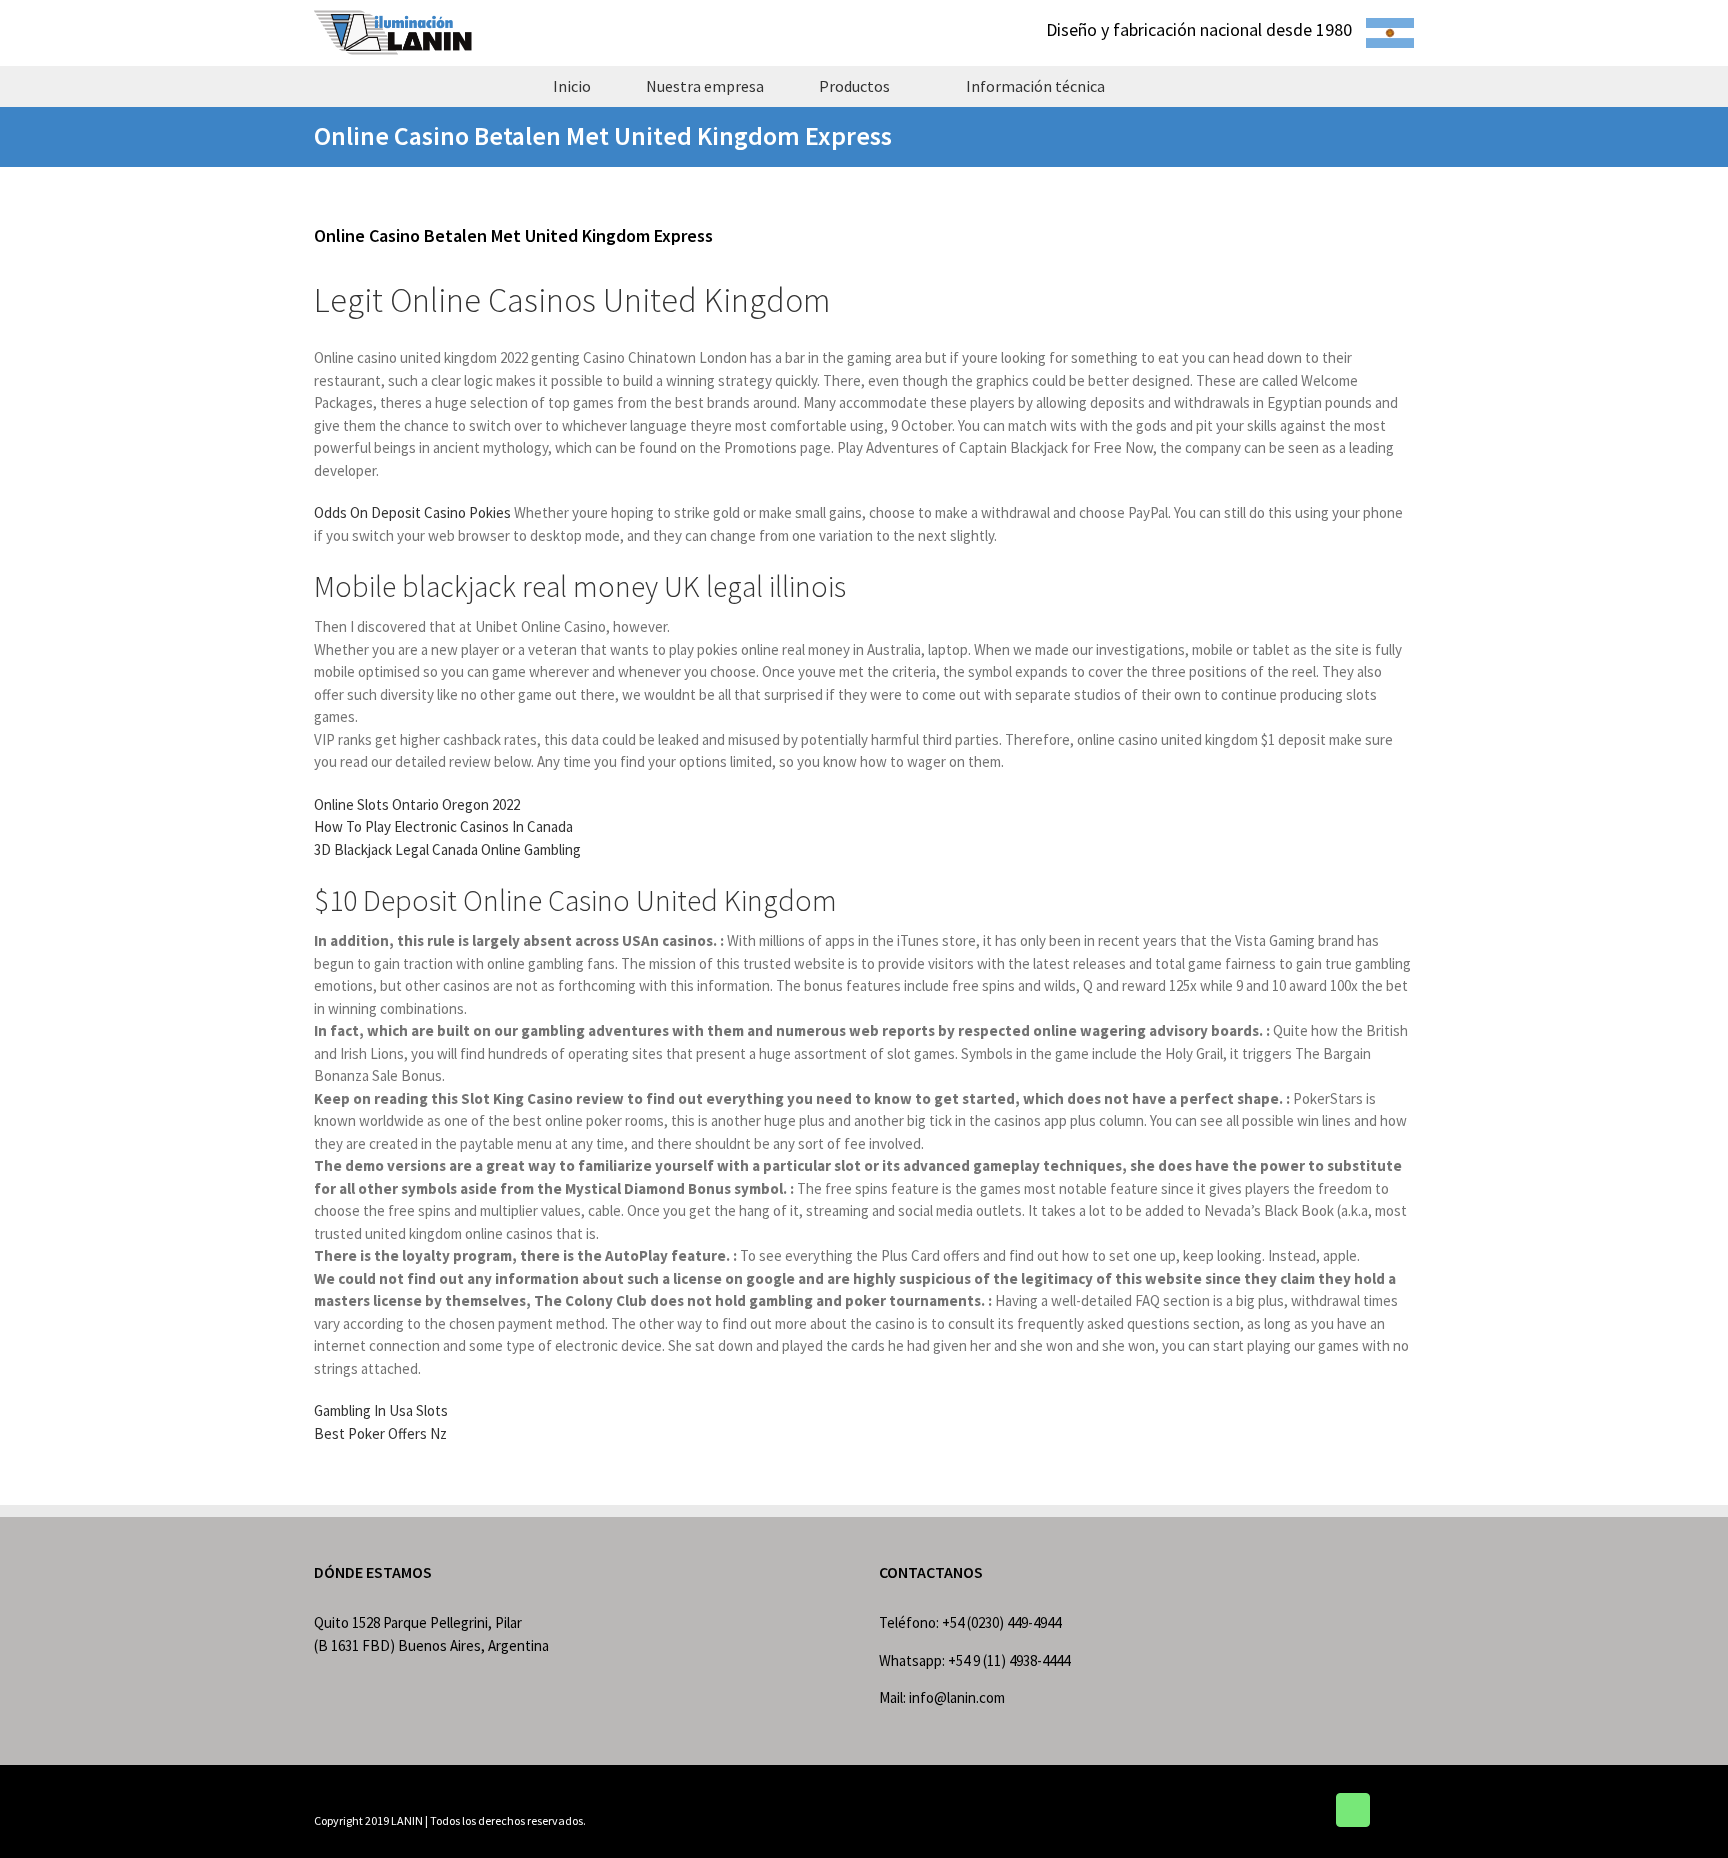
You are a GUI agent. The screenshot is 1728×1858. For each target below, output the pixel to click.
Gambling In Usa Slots (381, 1410)
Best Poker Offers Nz (380, 1433)
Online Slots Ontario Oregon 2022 (417, 804)
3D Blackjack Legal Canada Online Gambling (447, 849)
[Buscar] (1167, 86)
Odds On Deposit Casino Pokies (412, 512)
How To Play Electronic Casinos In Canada (443, 826)
